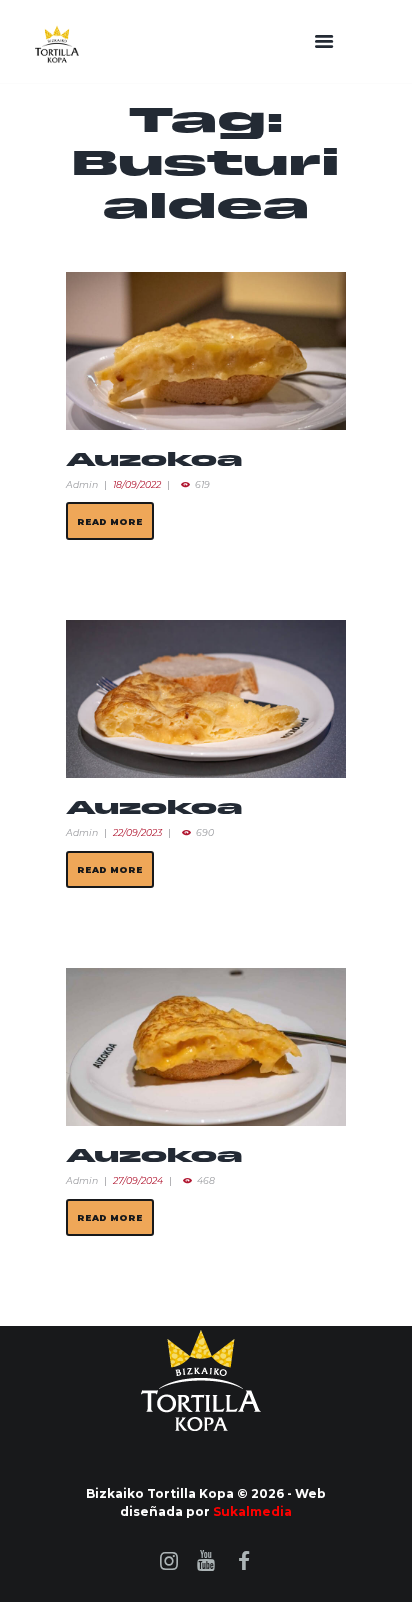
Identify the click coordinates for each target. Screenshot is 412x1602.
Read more (110, 521)
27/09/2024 (138, 1180)
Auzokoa (154, 461)
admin (82, 484)
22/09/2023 (137, 832)
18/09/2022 (137, 484)
